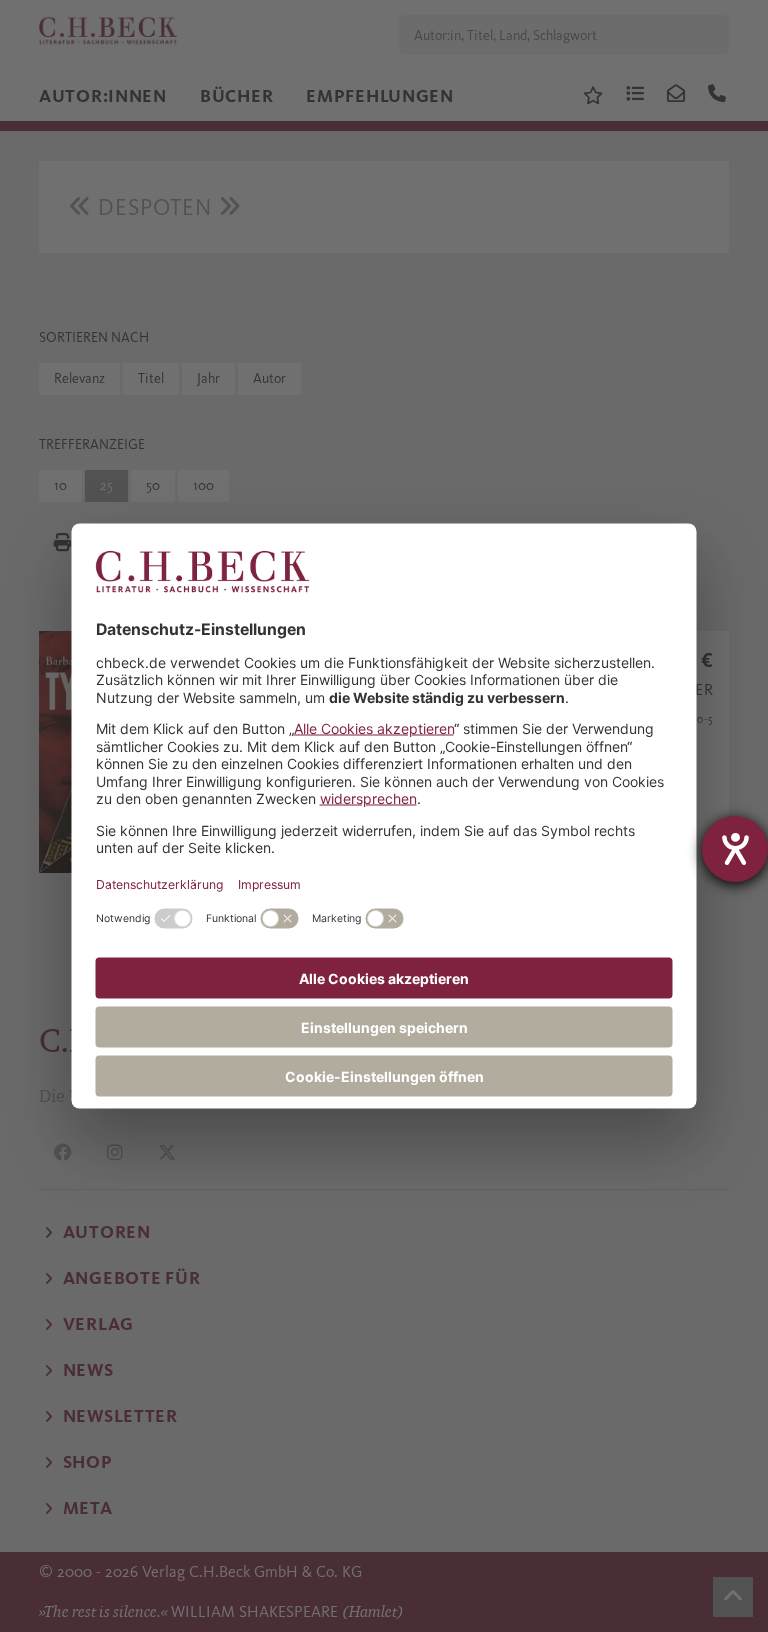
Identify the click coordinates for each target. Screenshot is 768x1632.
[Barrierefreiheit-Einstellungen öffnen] (735, 849)
